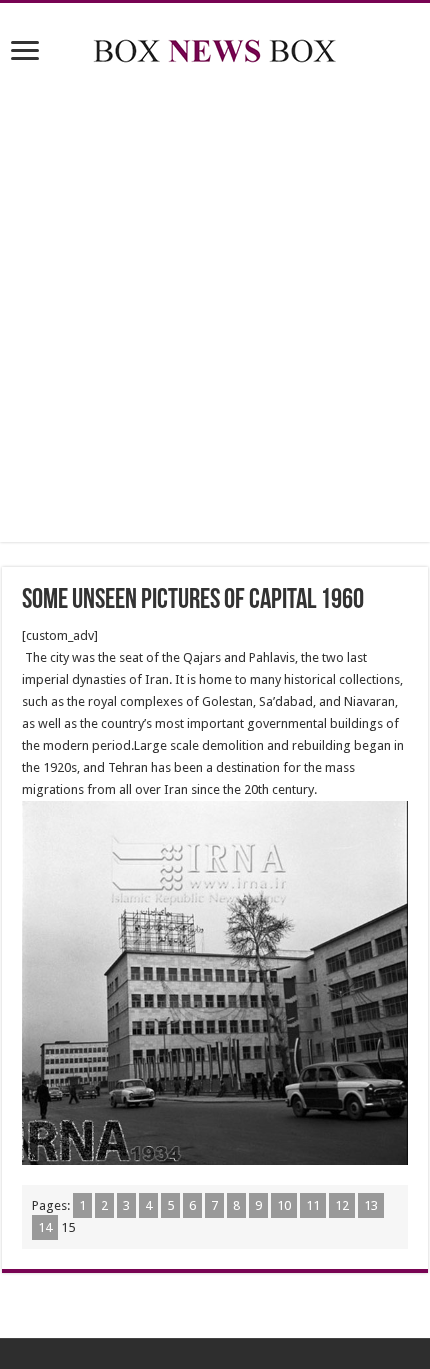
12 (342, 1205)
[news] (215, 47)
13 (371, 1205)
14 (45, 1227)
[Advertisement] (215, 307)
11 (313, 1205)
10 (284, 1205)
